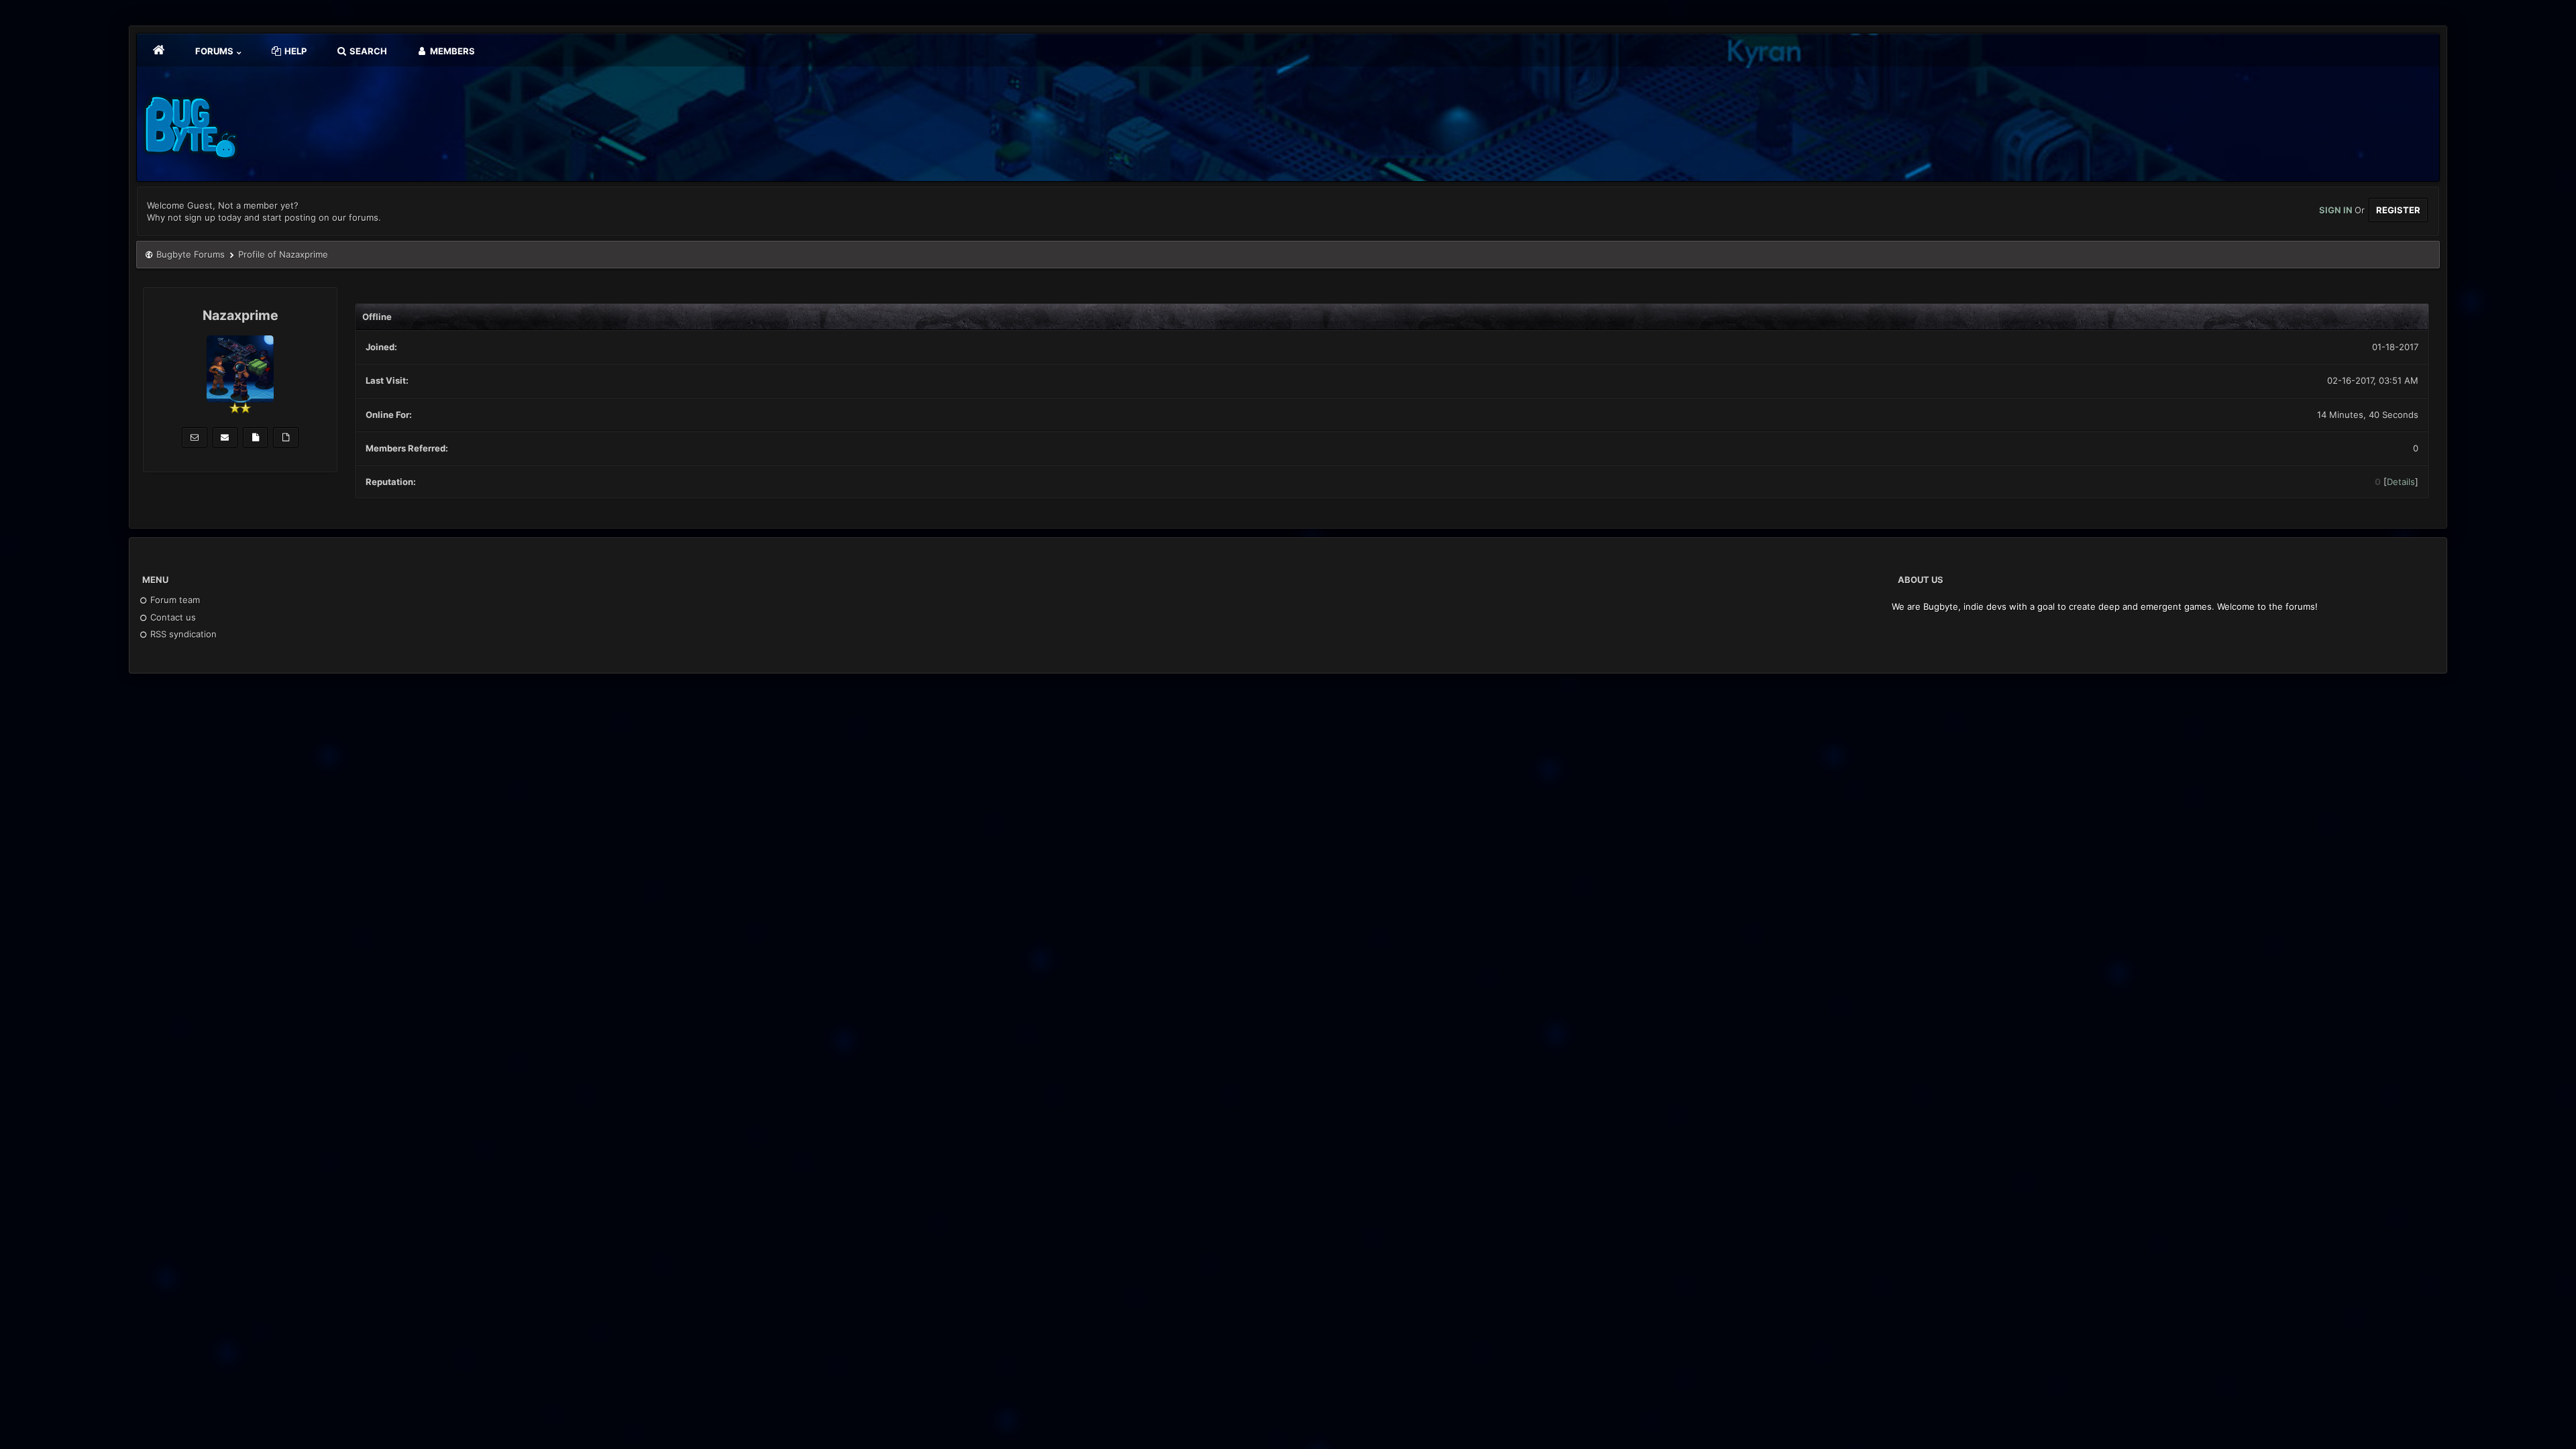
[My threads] (285, 437)
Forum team (174, 600)
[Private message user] (194, 437)
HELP (294, 51)
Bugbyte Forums (191, 254)
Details (2401, 482)
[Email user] (225, 437)
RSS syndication (182, 634)
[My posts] (255, 437)
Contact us (172, 617)
